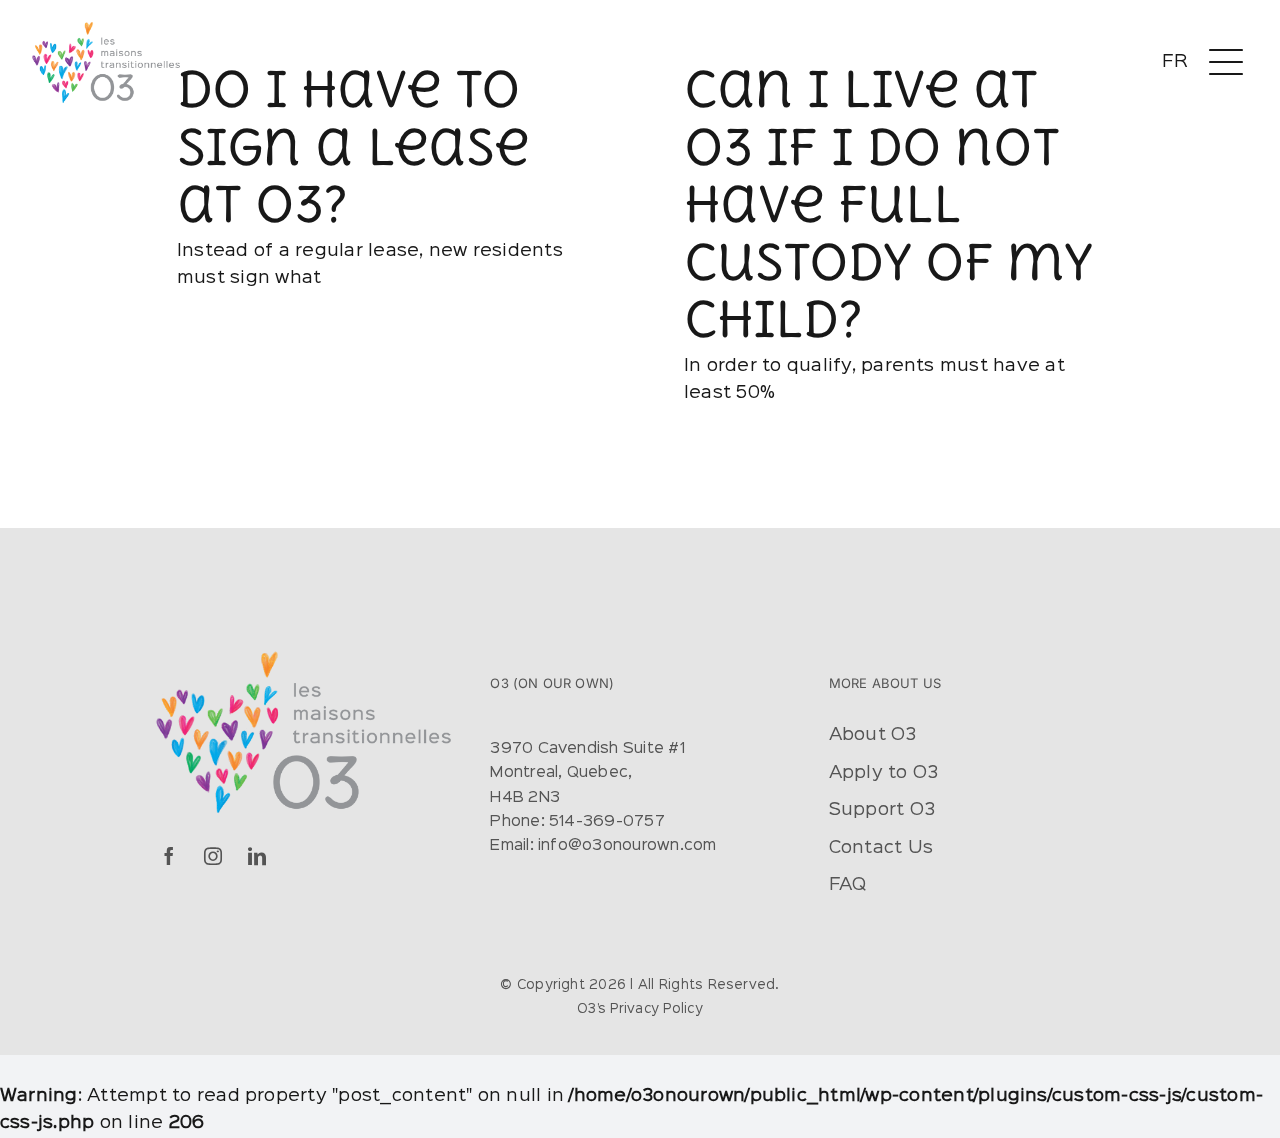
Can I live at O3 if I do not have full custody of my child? (888, 203)
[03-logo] (105, 28)
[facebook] (169, 856)
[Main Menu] (1226, 62)
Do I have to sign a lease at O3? (353, 145)
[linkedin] (257, 856)
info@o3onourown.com (627, 846)
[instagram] (213, 856)
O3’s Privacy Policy (640, 1009)
